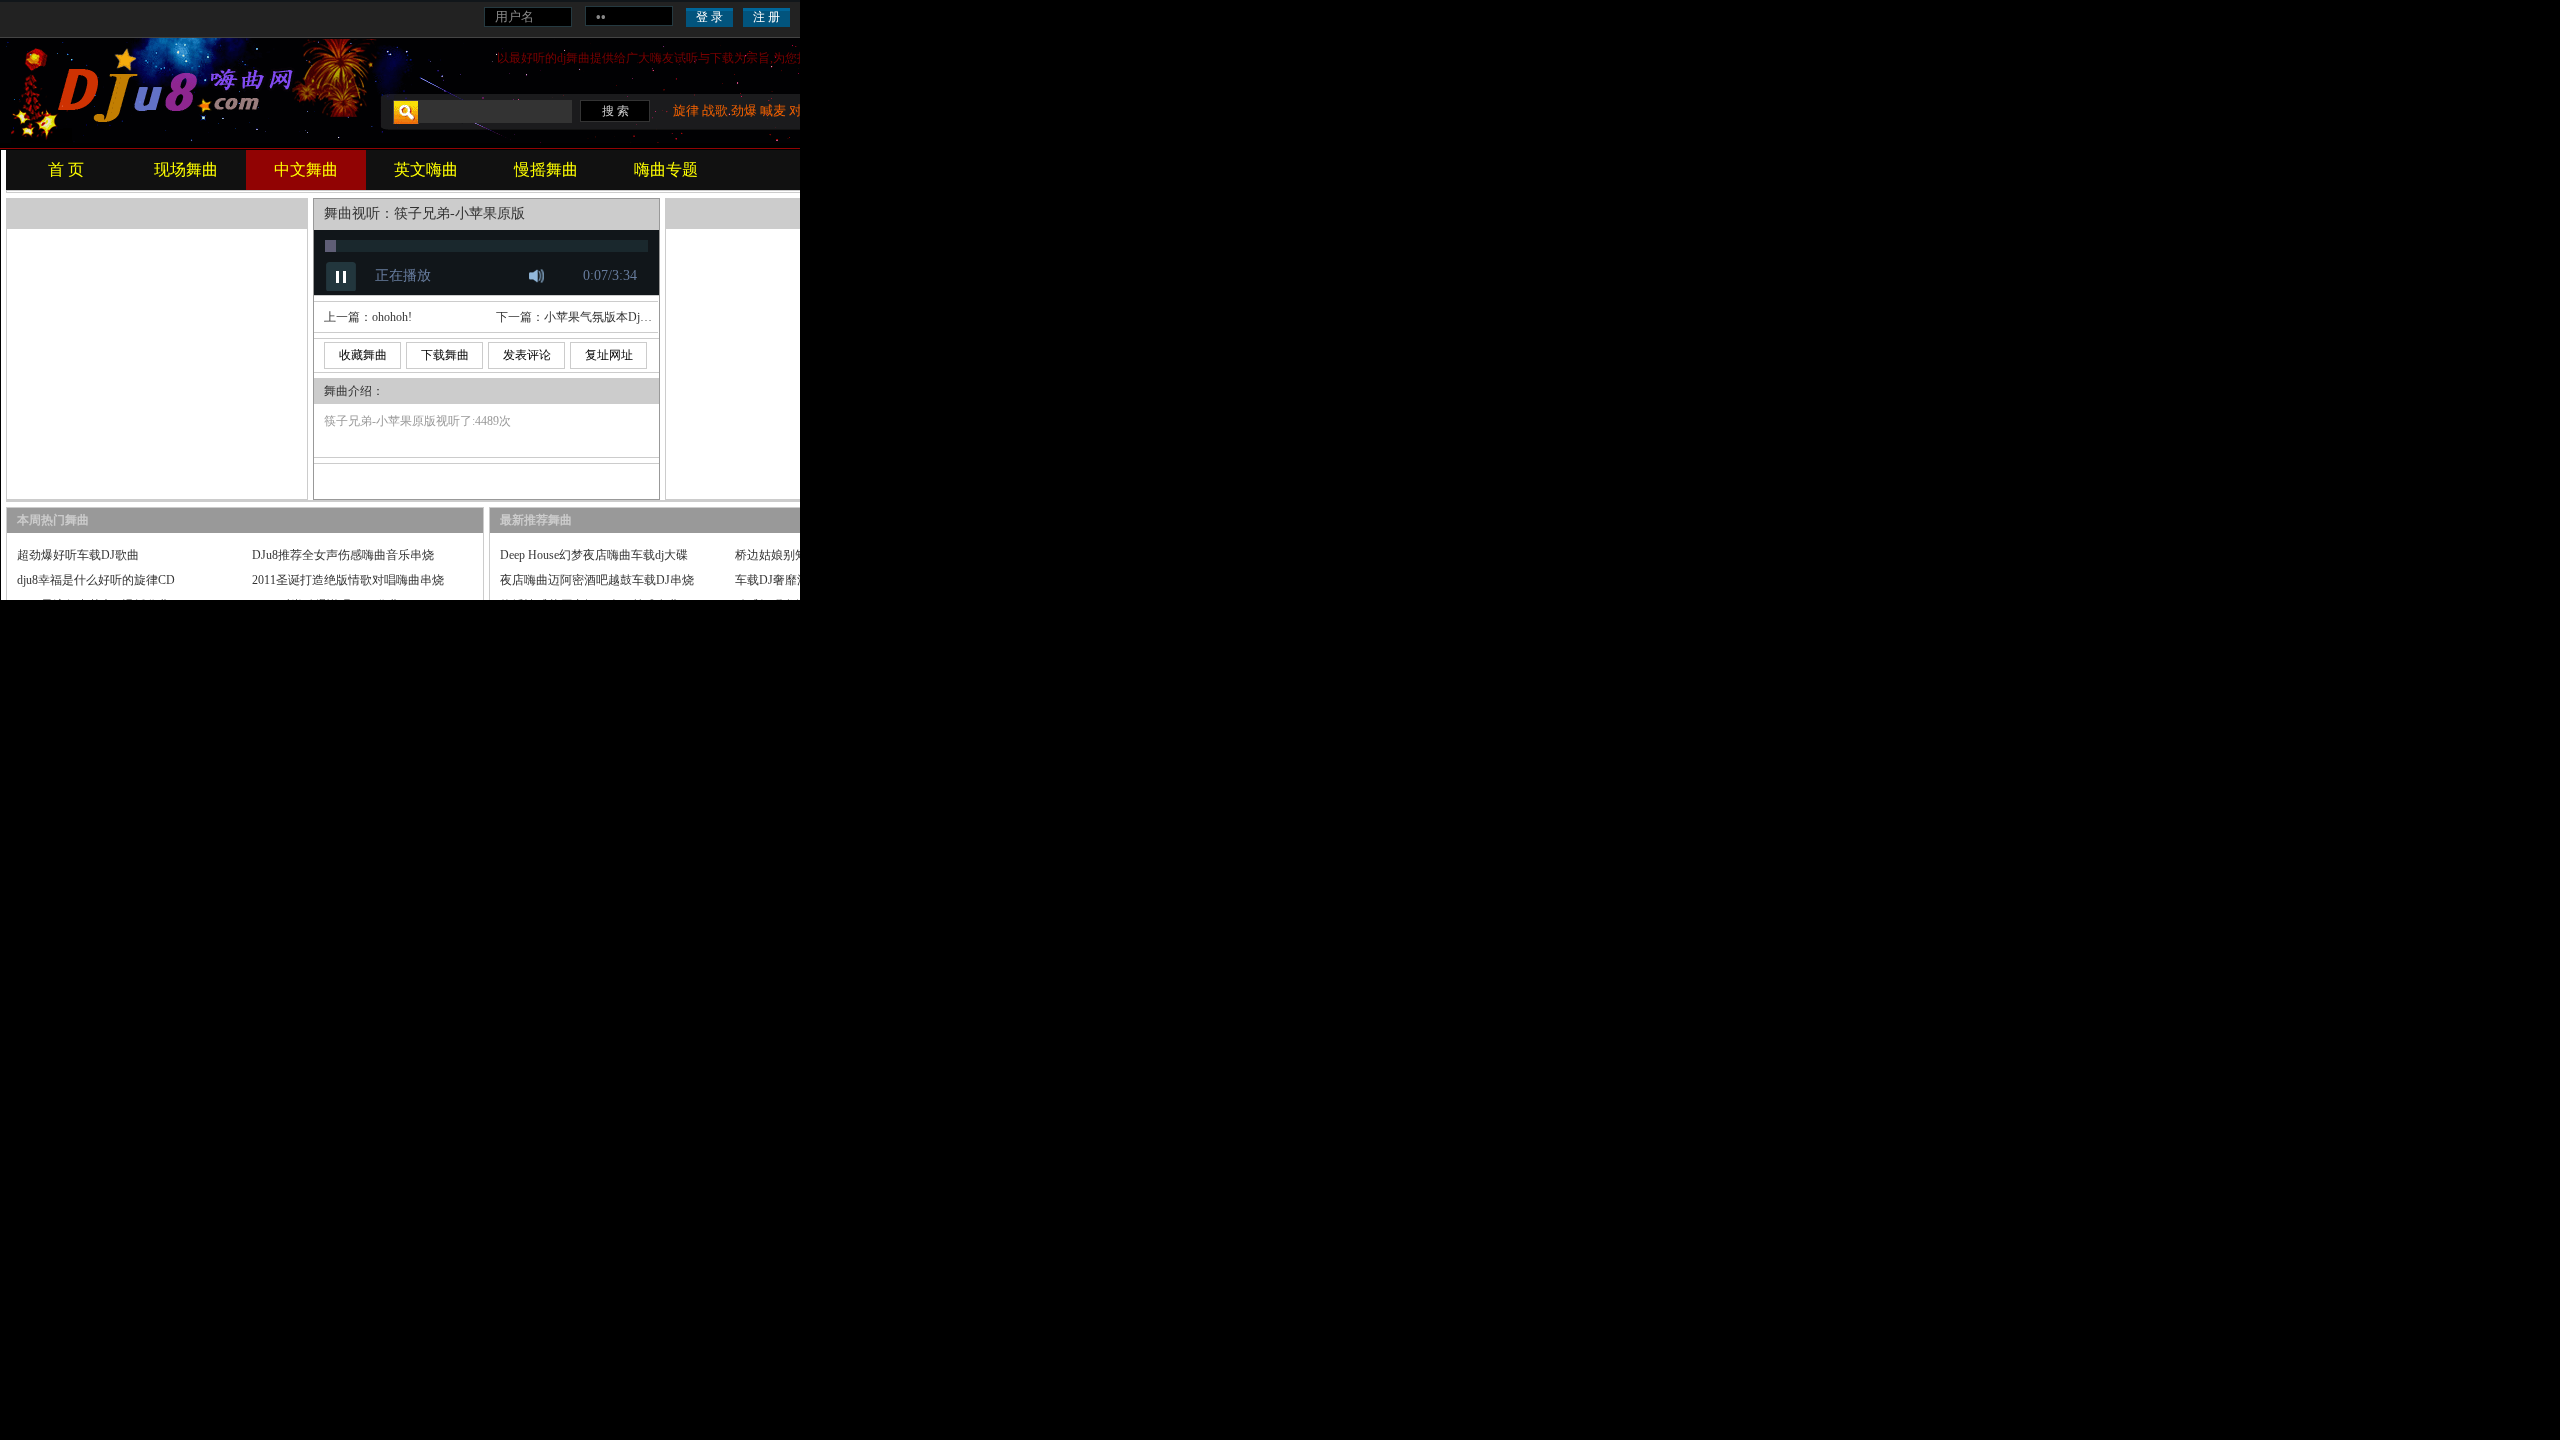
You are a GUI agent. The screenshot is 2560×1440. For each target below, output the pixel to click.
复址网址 (609, 355)
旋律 (686, 110)
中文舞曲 (306, 169)
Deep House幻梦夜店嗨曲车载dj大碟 (594, 555)
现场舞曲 (186, 169)
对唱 (802, 110)
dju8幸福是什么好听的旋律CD (96, 580)
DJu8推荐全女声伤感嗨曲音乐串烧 (343, 555)
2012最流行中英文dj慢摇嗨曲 (93, 605)
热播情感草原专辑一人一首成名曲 (590, 605)
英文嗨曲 (426, 169)
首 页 (66, 169)
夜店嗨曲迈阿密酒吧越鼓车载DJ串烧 (597, 580)
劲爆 (744, 110)
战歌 (715, 110)
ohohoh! (392, 317)
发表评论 (527, 355)
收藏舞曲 (363, 355)
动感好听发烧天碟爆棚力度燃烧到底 (831, 605)
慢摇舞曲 (546, 169)
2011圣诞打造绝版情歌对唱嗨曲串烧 (348, 580)
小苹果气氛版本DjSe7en (606, 317)
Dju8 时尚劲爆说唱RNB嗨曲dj (330, 605)
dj (561, 58)
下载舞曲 (445, 355)
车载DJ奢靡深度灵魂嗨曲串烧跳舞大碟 (838, 580)
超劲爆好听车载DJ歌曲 (78, 555)
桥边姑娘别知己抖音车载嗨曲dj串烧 (829, 555)
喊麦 (773, 110)
